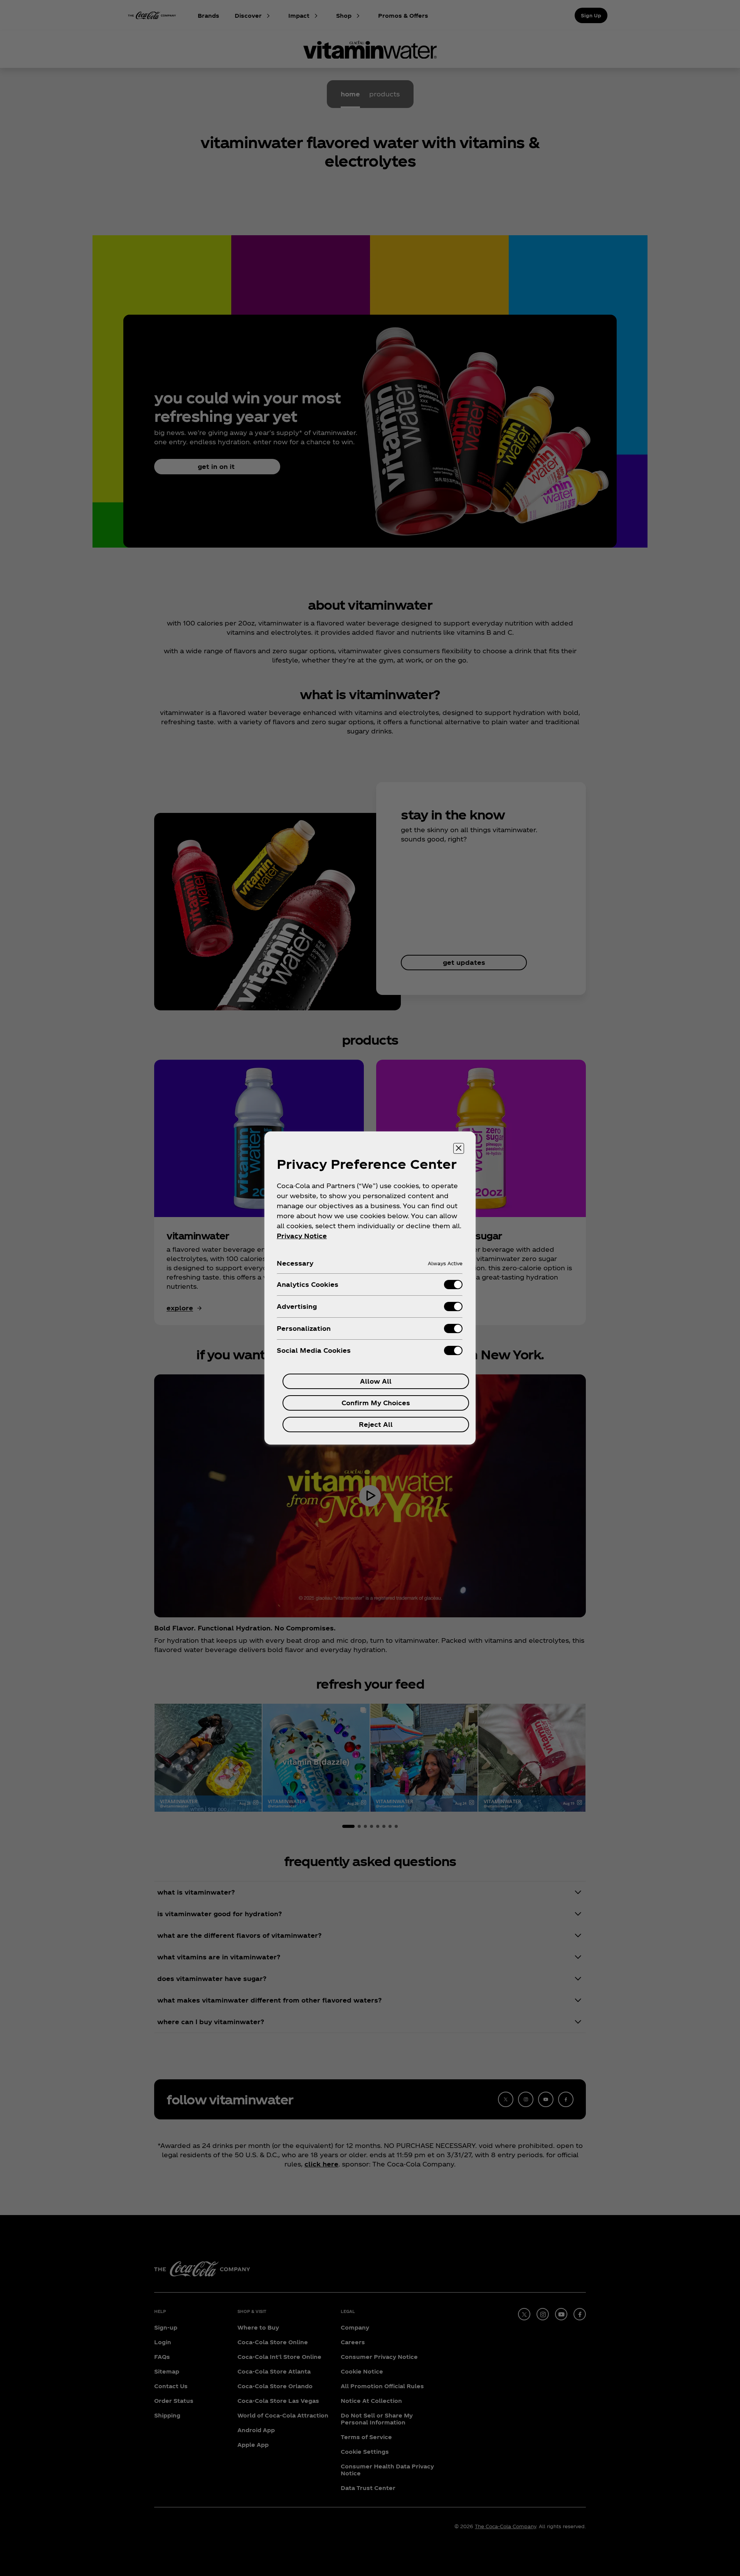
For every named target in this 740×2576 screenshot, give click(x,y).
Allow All (376, 1381)
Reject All (376, 1424)
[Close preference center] (459, 1148)
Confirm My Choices (376, 1403)
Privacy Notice (302, 1236)
